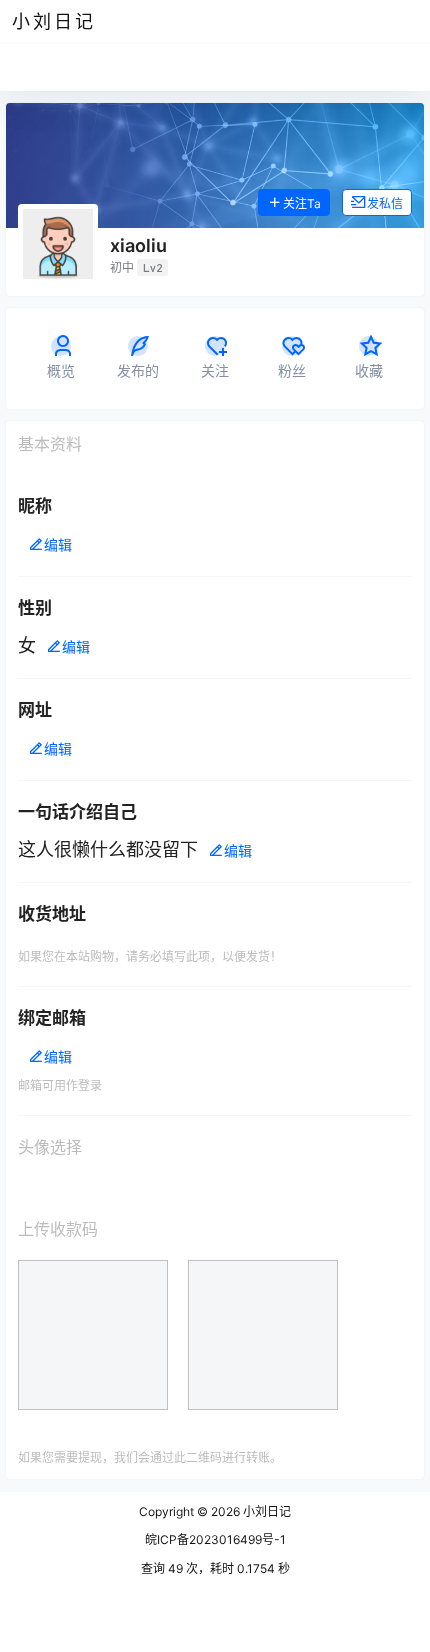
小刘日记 (265, 1511)
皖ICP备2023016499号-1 (215, 1539)
